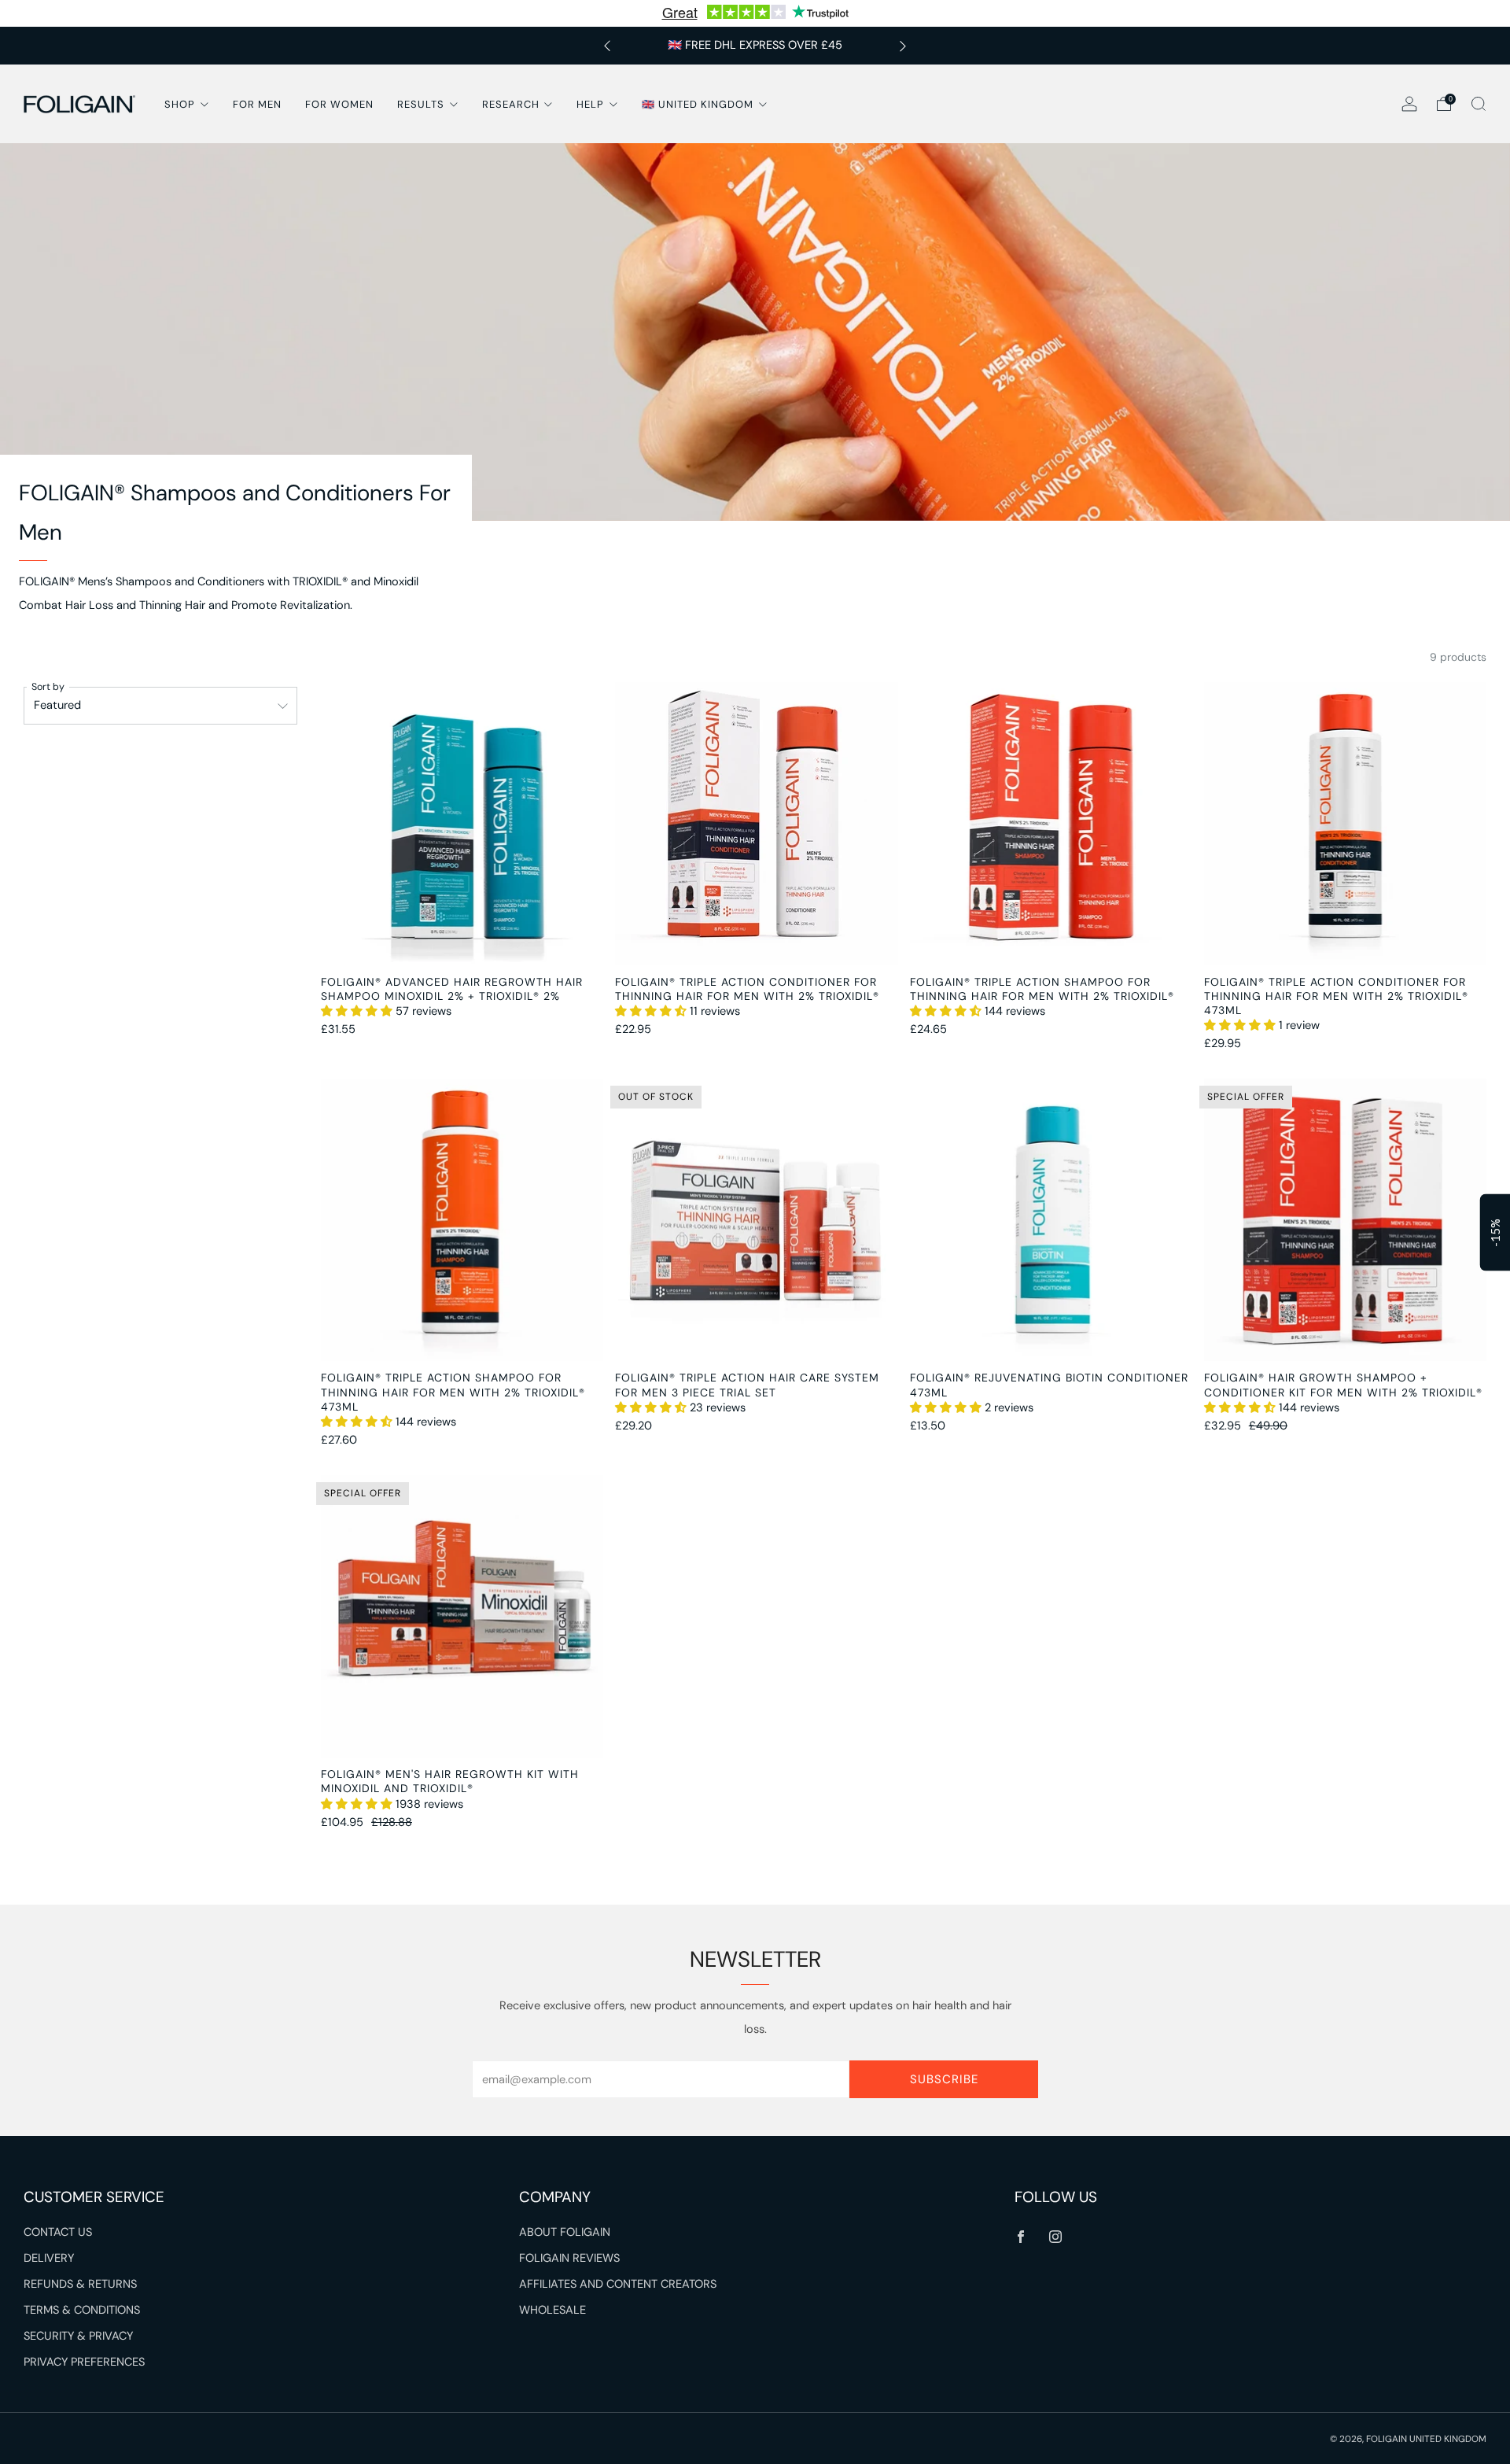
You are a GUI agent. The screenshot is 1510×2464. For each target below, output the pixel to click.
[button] (870, 115)
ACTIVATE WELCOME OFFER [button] (755, 414)
